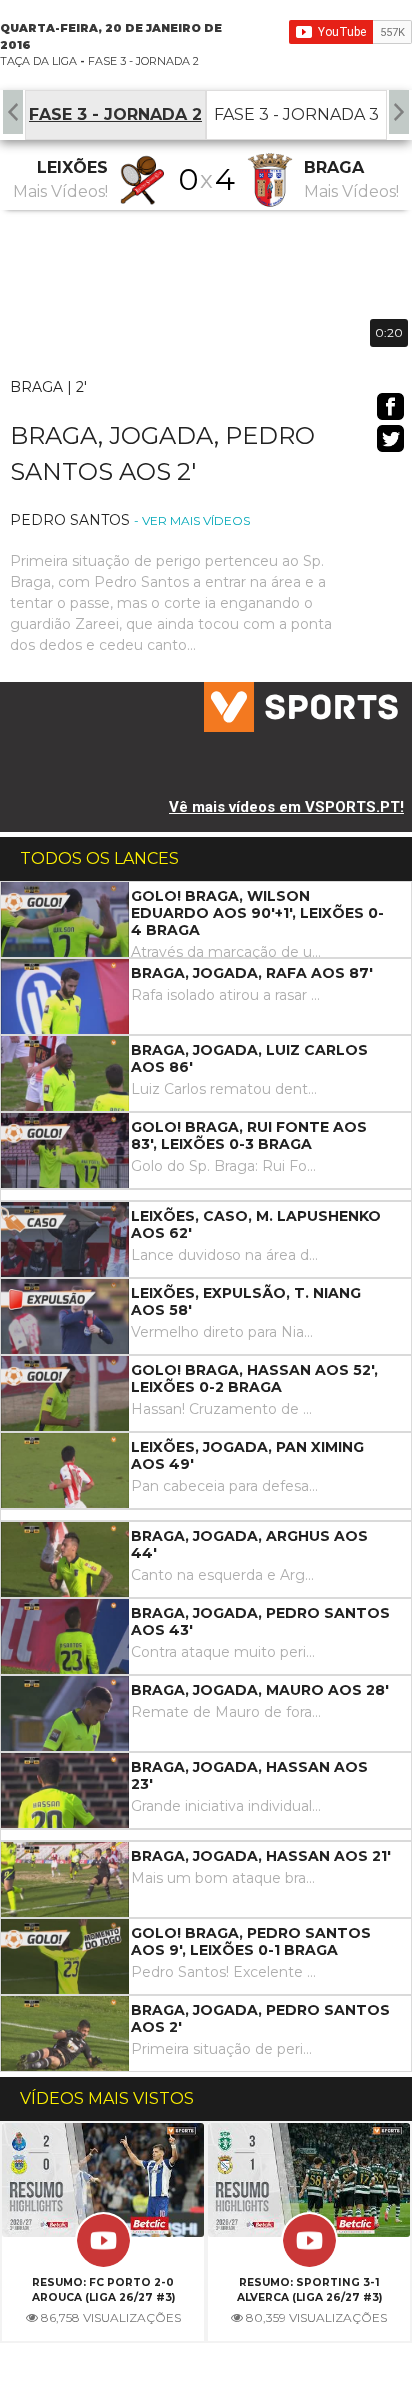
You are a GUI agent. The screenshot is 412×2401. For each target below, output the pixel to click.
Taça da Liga (38, 61)
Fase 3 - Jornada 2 (143, 61)
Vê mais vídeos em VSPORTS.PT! (286, 807)
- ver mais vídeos (192, 520)
